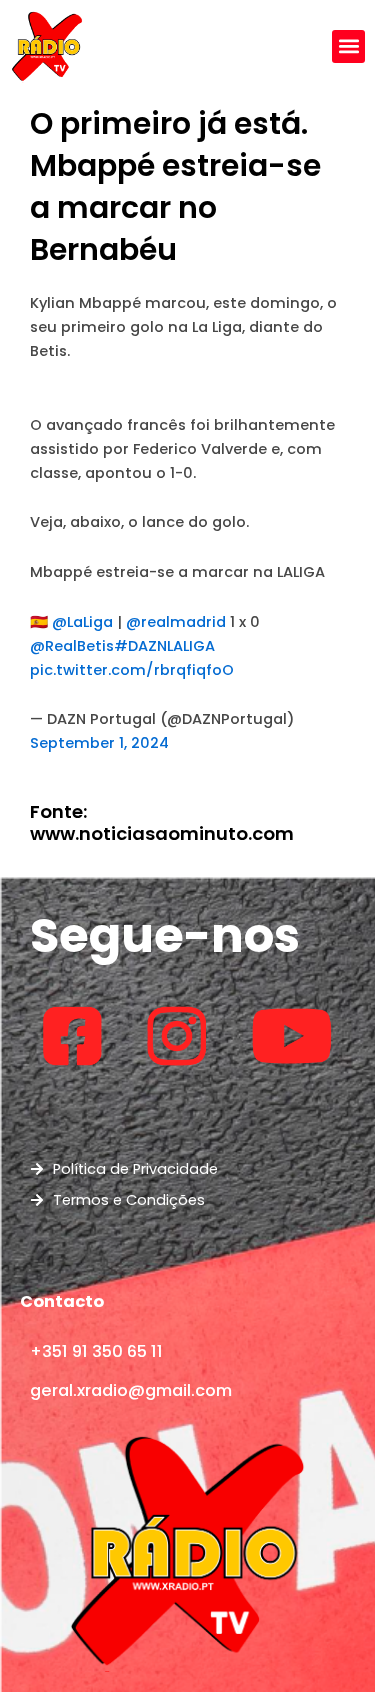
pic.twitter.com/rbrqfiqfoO (132, 670)
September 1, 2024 (99, 743)
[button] (348, 46)
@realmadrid (176, 622)
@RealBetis (72, 646)
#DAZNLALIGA (164, 646)
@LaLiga (82, 622)
